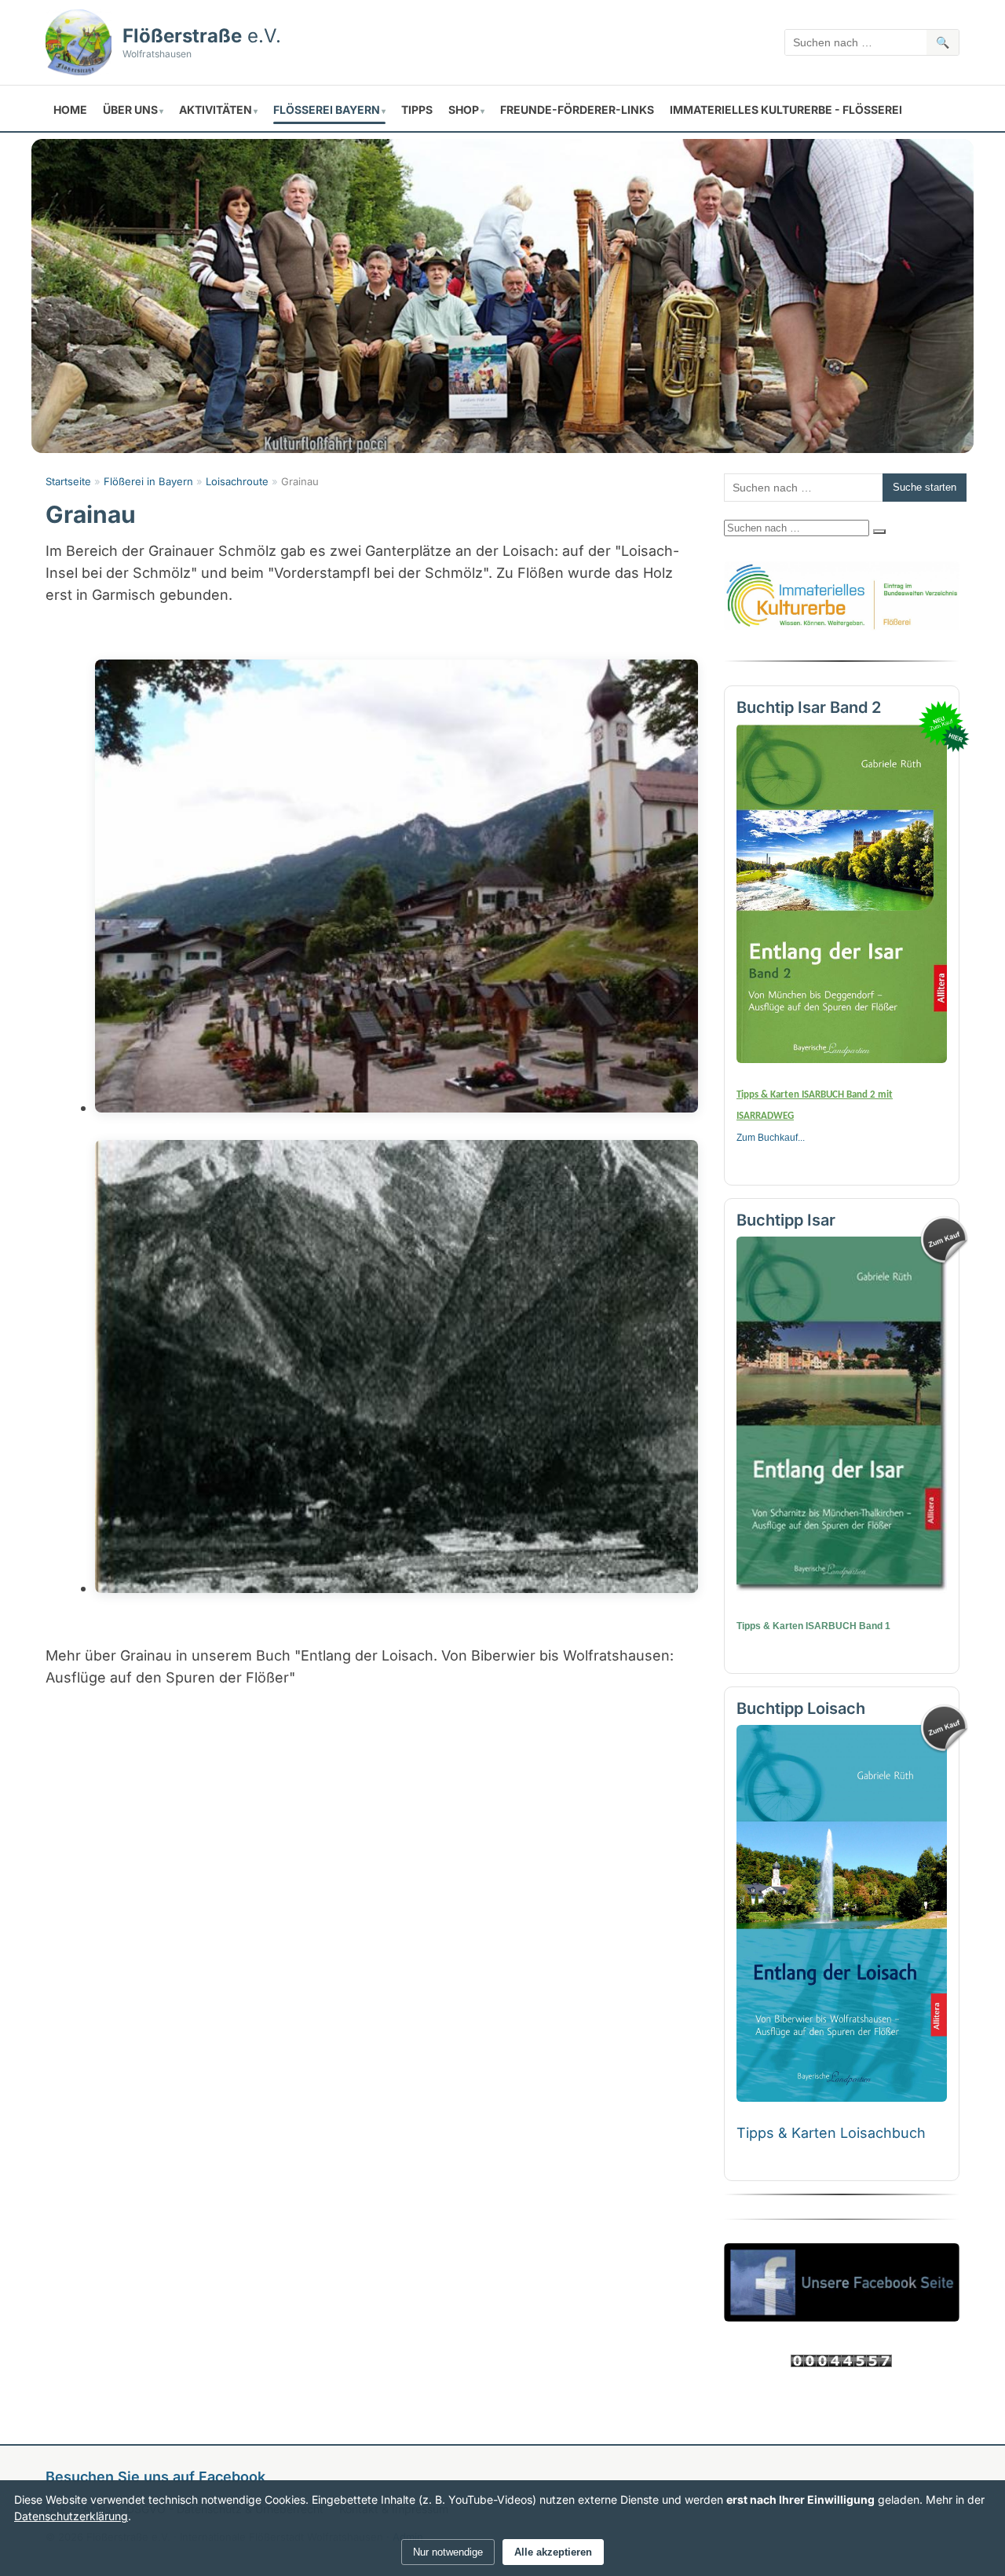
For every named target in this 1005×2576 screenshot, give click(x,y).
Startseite (68, 481)
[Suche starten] (879, 532)
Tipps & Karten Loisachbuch (831, 2133)
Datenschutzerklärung (71, 2516)
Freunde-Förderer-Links (577, 110)
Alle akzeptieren (553, 2552)
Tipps (417, 110)
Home (70, 110)
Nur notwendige (448, 2552)
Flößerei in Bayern (148, 481)
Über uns (130, 110)
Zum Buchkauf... (771, 1138)
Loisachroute (237, 481)
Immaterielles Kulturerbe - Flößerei (786, 110)
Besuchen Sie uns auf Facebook (155, 2477)
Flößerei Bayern (327, 110)
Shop (464, 110)
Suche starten (925, 487)
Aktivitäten (216, 110)
